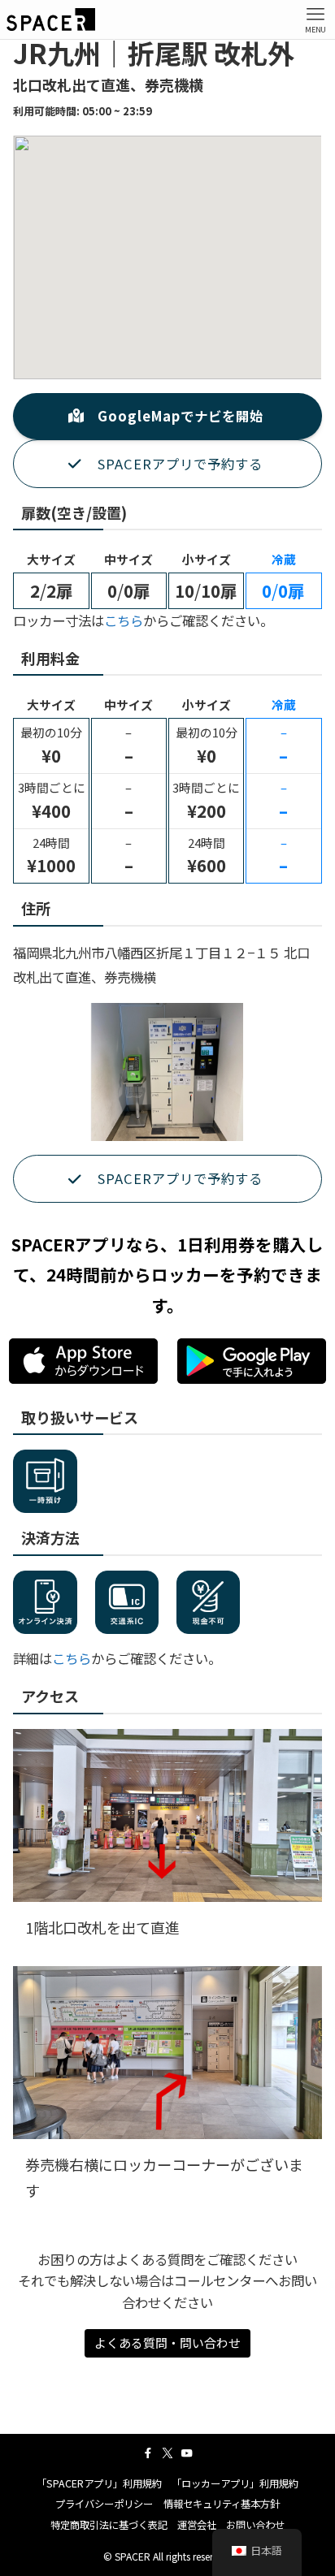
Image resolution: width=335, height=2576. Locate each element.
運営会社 (197, 2525)
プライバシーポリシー (104, 2504)
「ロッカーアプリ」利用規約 (235, 2483)
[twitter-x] (167, 2453)
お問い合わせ (255, 2525)
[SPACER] (51, 19)
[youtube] (187, 2453)
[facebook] (148, 2453)
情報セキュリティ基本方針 (222, 2504)
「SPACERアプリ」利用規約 (99, 2483)
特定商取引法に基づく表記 (109, 2525)
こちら (124, 620)
